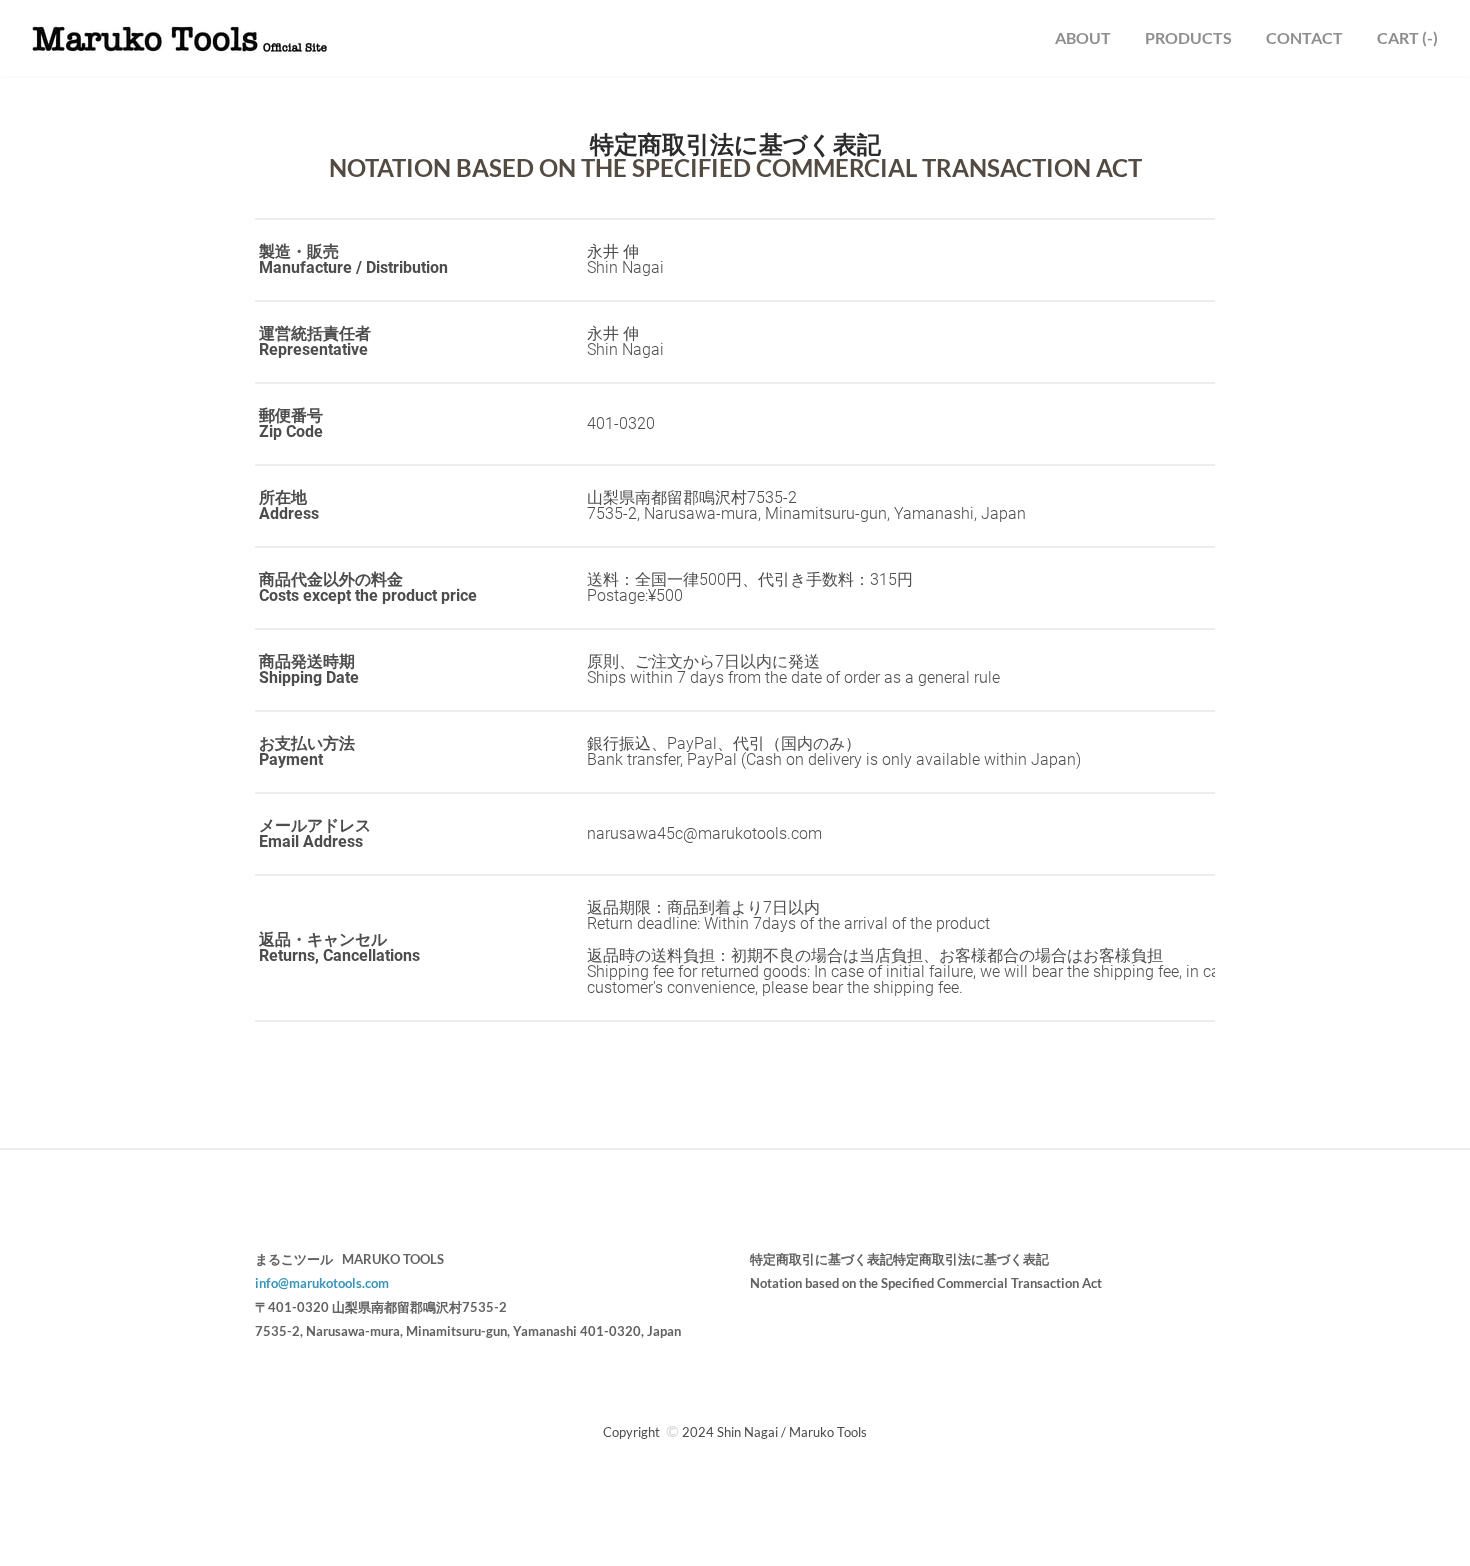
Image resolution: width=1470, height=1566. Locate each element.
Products (1188, 37)
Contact (1304, 37)
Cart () (1407, 37)
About (1083, 37)
